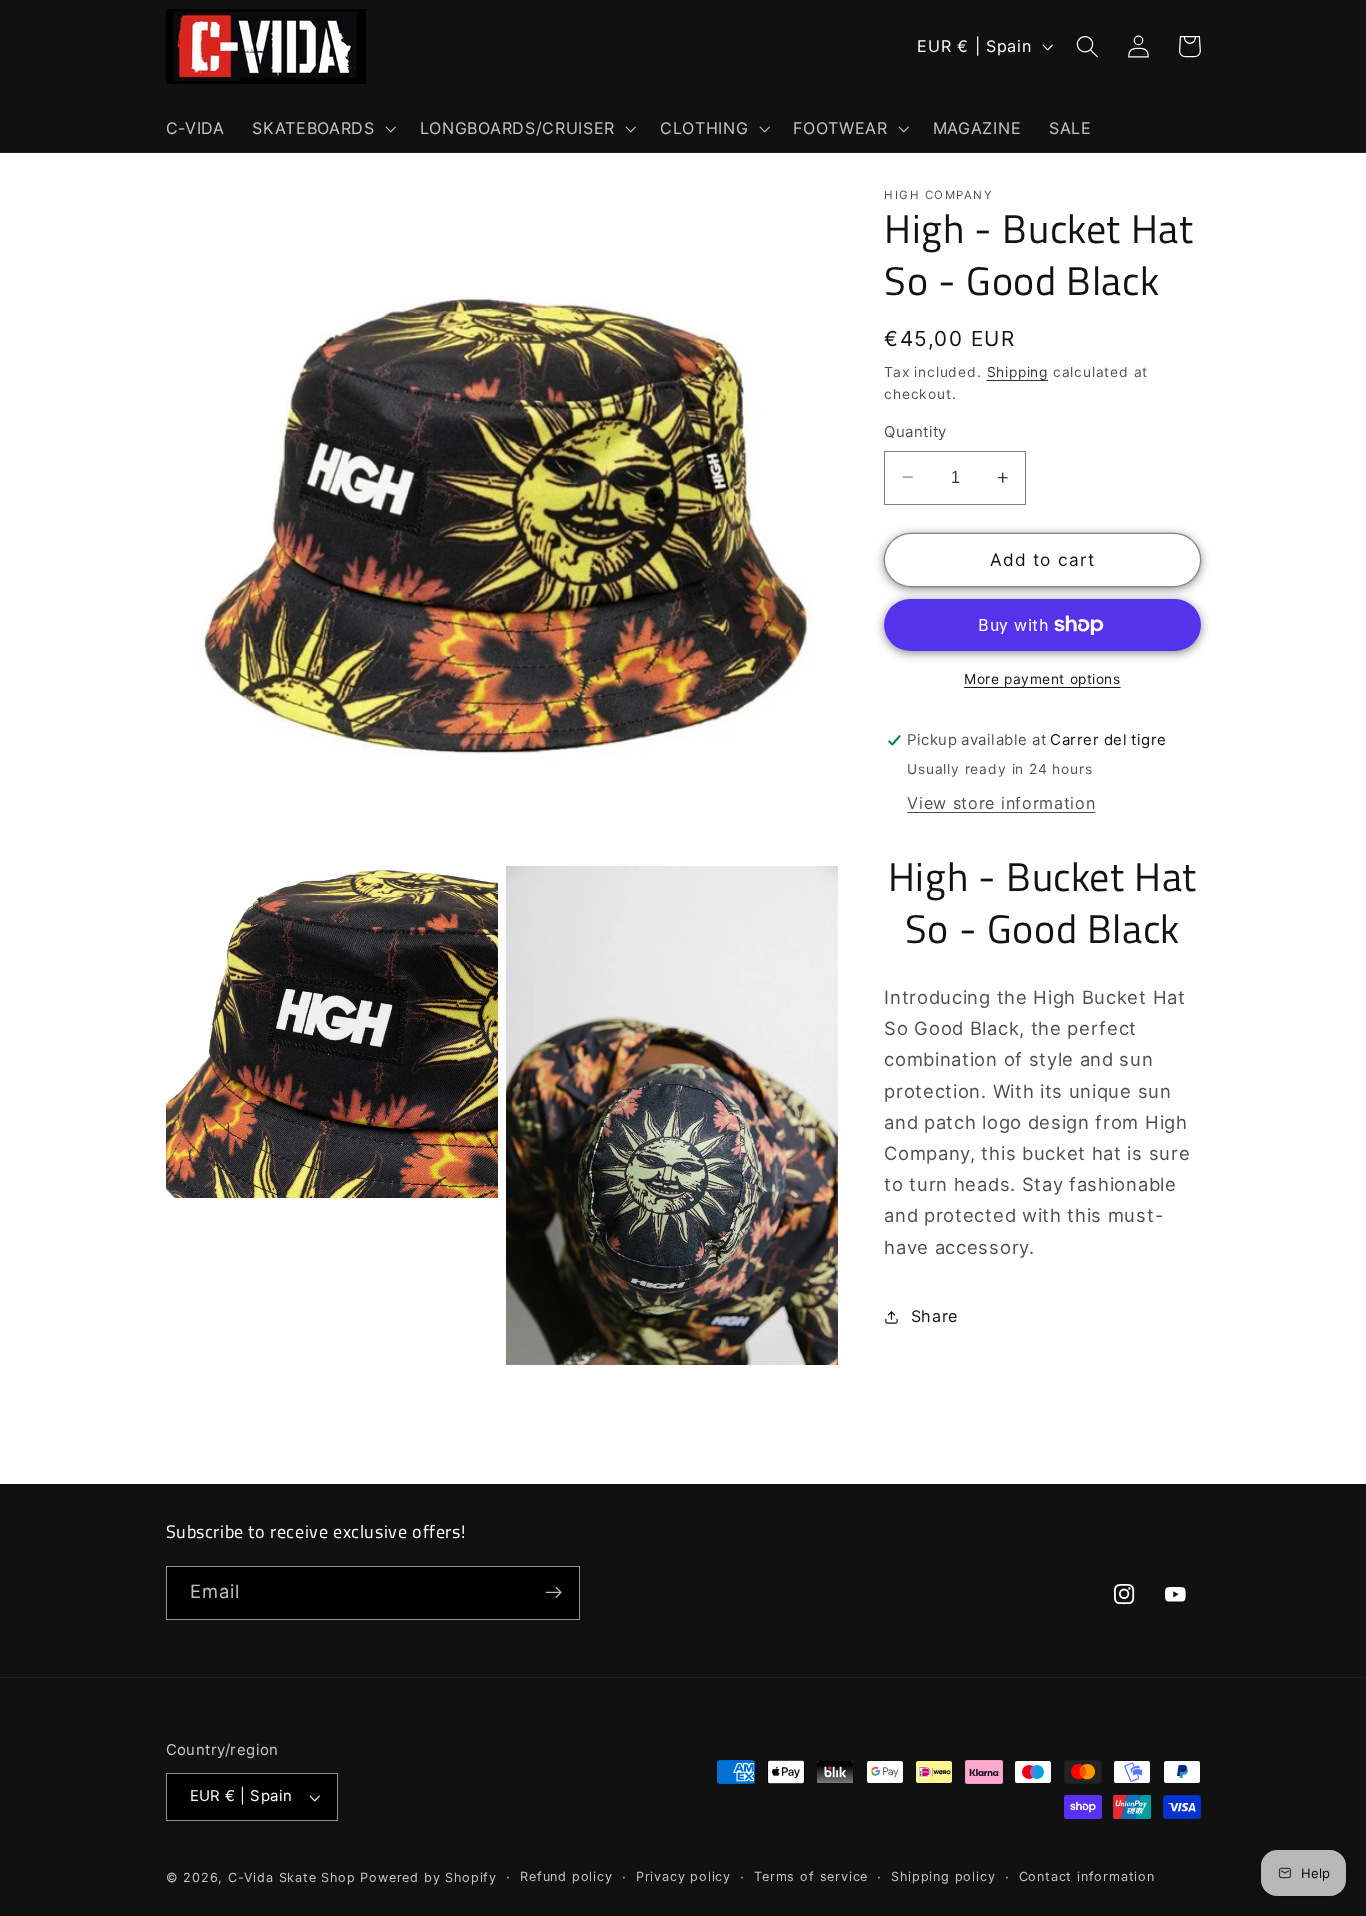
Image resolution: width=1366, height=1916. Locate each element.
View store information (1001, 803)
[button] (321, 128)
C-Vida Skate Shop (292, 1877)
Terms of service (811, 1876)
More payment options (1042, 679)
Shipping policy (943, 1876)
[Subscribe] (553, 1593)
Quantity (915, 432)
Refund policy (566, 1876)
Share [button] (934, 1316)
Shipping (1017, 372)
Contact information (1087, 1876)
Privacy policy (683, 1876)
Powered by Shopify (428, 1877)
